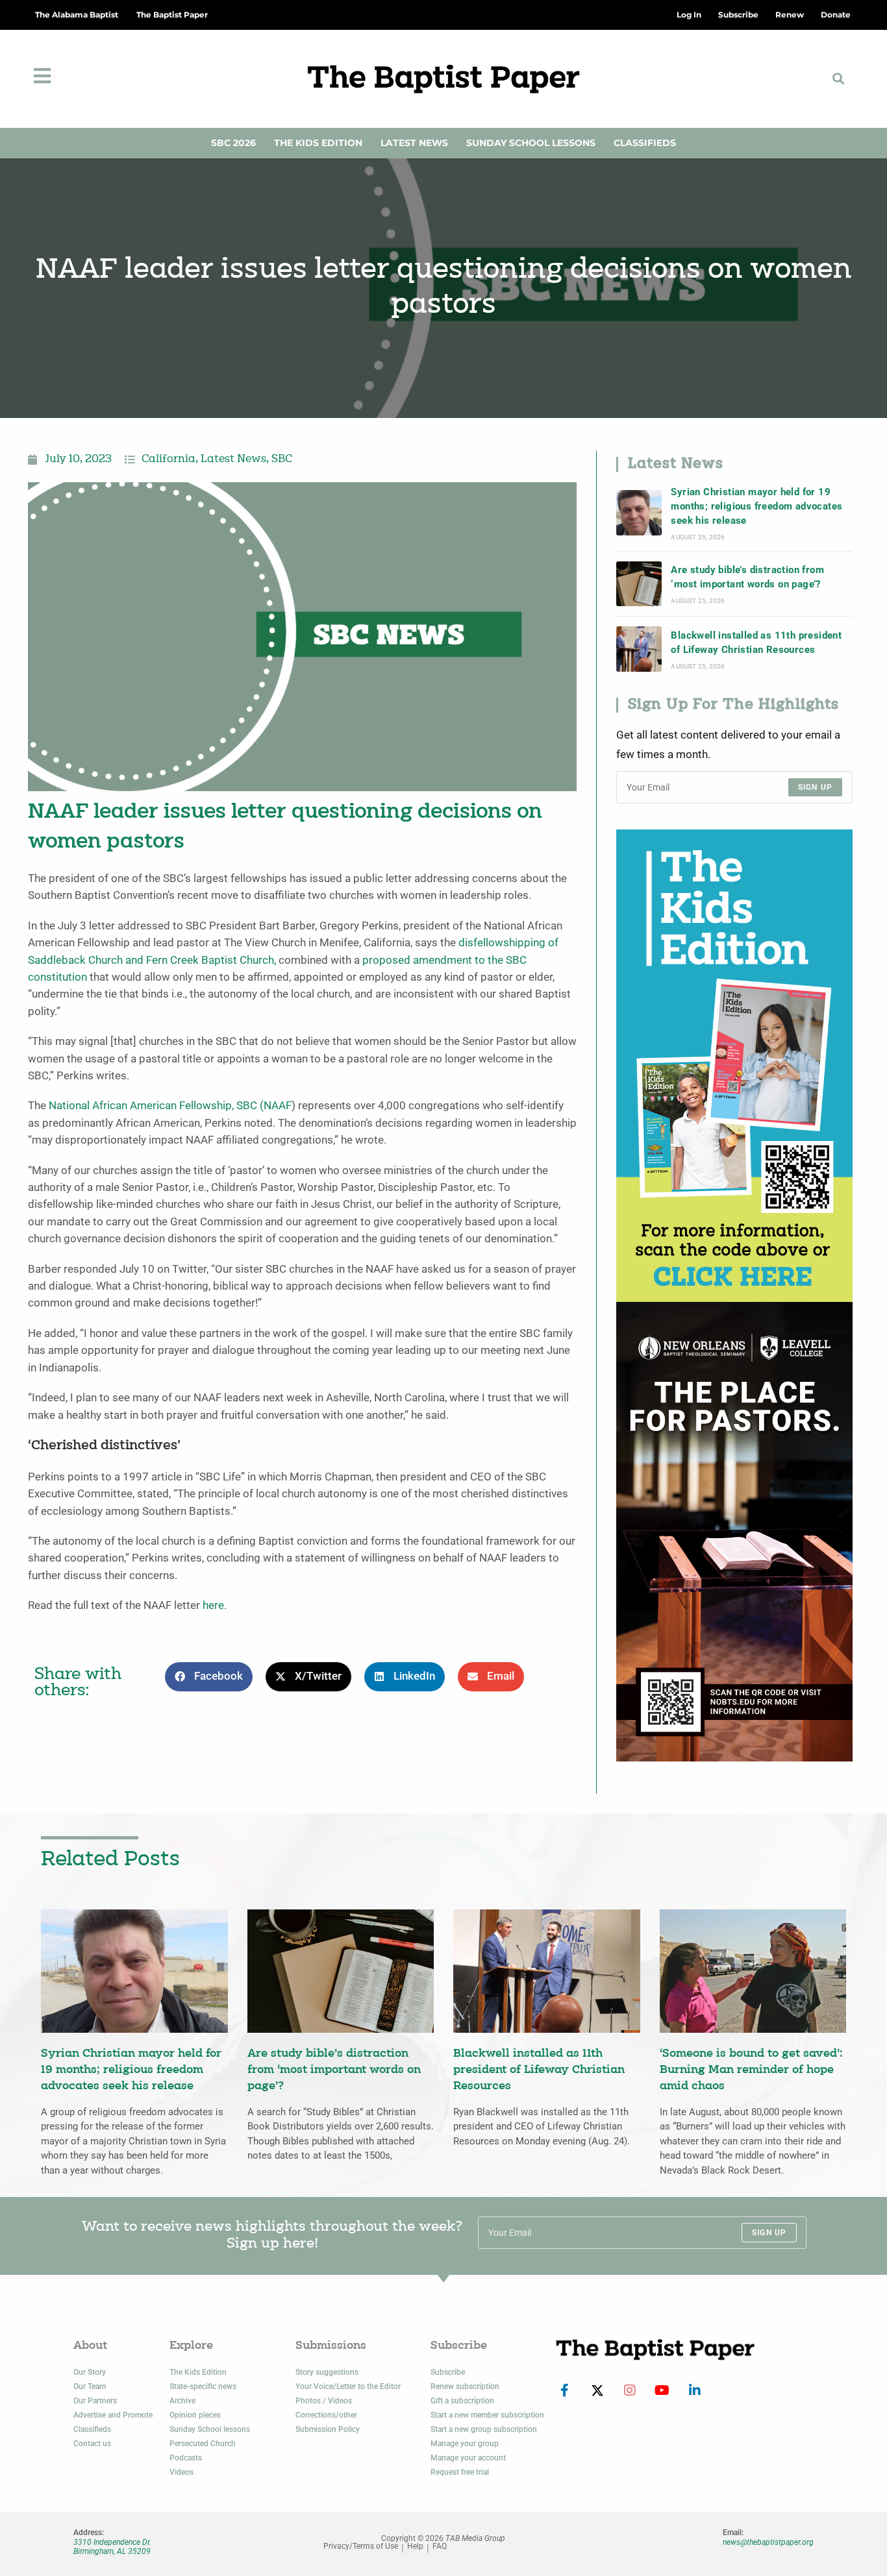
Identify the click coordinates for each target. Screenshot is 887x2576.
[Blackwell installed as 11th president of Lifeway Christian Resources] (639, 649)
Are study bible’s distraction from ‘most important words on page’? (747, 577)
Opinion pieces (195, 2415)
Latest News (414, 143)
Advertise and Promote (113, 2415)
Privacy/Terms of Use (361, 2546)
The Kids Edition (318, 143)
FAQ (440, 2546)
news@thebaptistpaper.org (768, 2542)
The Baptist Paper (172, 15)
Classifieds (645, 143)
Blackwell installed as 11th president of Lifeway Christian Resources (756, 643)
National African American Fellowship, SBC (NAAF (170, 1106)
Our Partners (95, 2401)
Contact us (92, 2444)
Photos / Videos (324, 2401)
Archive (182, 2401)
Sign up (815, 787)
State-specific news (203, 2386)
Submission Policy (328, 2429)
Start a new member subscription (487, 2415)
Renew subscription (465, 2386)
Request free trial (460, 2472)
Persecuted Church (203, 2444)
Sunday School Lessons (531, 143)
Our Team (90, 2386)
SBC (282, 460)
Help (415, 2546)
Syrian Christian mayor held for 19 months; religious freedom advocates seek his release (756, 507)
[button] (838, 79)
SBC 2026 (233, 143)
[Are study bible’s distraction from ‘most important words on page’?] (639, 584)
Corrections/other (326, 2415)
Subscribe (448, 2372)
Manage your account (468, 2458)
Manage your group (465, 2444)
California (169, 460)
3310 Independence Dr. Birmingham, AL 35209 (112, 2547)
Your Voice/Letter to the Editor (348, 2386)
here (213, 1605)
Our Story (90, 2372)
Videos (181, 2472)
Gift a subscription (462, 2401)
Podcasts (186, 2458)
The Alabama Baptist (77, 15)
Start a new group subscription (484, 2429)
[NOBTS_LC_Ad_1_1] (734, 1531)
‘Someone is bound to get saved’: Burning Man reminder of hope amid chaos (751, 2070)
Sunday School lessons (210, 2429)
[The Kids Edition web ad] (734, 1065)
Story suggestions (327, 2372)
